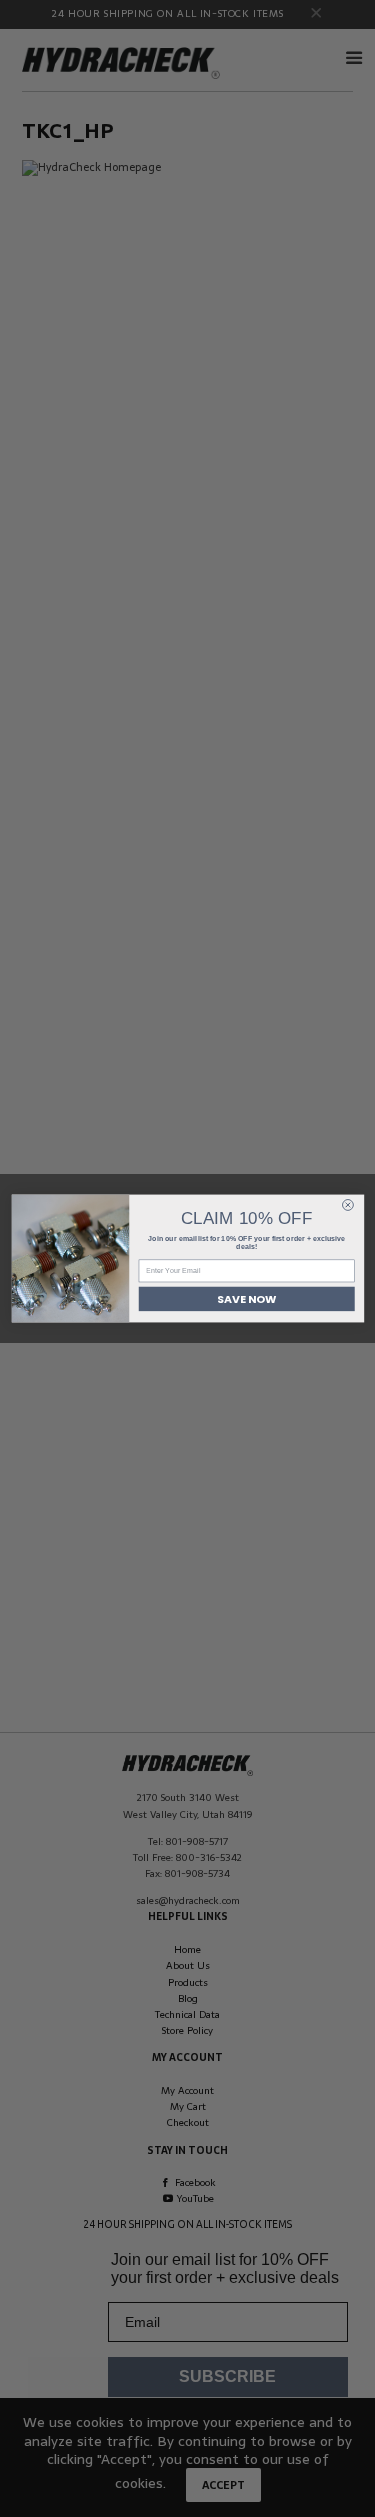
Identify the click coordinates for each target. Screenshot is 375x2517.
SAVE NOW (246, 1298)
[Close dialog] (347, 1205)
